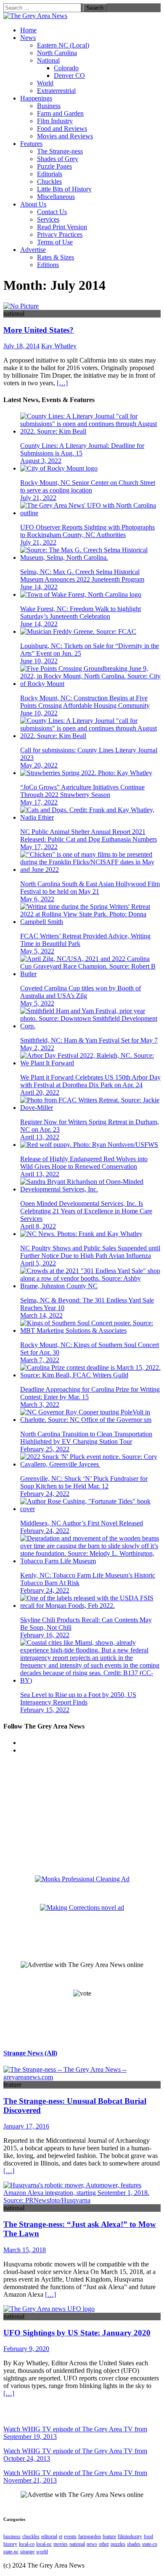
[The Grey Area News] (35, 16)
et (61, 2536)
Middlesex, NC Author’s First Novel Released (82, 1523)
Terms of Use (55, 242)
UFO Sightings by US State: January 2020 (77, 2333)
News (28, 38)
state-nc (11, 2552)
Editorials (50, 174)
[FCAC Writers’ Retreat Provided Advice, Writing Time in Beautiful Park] (90, 922)
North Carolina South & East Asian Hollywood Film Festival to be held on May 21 (90, 888)
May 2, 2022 (37, 1048)
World (45, 83)
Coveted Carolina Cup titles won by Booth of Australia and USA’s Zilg (81, 992)
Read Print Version (62, 227)
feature (109, 2536)
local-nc (44, 2544)
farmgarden (90, 2536)
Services (48, 219)
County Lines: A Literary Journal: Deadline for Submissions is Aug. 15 (82, 449)
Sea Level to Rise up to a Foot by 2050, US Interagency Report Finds (78, 1698)
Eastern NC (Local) (63, 45)
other (104, 2544)
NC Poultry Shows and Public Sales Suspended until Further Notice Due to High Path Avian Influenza (90, 1252)
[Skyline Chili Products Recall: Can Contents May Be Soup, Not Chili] (90, 1606)
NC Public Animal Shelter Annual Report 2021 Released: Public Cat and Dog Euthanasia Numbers (89, 835)
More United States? (38, 330)
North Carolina (57, 53)
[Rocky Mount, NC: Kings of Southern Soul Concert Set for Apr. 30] (90, 1330)
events (70, 2536)
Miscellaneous (56, 197)
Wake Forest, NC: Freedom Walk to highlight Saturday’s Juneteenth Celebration (81, 613)
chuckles (31, 2536)
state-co (150, 2544)
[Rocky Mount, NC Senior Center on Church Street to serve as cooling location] (59, 468)
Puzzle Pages (54, 166)
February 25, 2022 (45, 1449)
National (48, 60)
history (10, 2544)
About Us (33, 204)
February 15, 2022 (45, 1710)
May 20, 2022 (39, 765)
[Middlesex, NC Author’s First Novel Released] (90, 1509)
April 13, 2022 (40, 1137)
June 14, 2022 (39, 587)
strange (27, 2552)
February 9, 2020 (26, 2349)
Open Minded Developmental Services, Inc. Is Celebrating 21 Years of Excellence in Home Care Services (86, 1211)
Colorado (66, 68)
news (92, 2544)
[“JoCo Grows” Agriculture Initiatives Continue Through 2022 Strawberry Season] (86, 773)
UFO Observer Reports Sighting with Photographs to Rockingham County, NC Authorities (87, 531)
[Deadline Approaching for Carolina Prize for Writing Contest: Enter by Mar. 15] (90, 1375)
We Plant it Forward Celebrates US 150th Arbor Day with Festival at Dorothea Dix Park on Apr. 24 (90, 1081)
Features (31, 144)
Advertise (33, 250)
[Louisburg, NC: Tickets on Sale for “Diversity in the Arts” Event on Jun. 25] (78, 631)
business (12, 2536)
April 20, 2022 (40, 1092)
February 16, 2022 (45, 1635)
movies (61, 2544)
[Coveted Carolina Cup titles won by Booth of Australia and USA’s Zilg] (90, 974)
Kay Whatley (59, 346)
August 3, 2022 (41, 461)
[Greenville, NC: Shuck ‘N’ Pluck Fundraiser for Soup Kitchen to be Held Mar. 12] (90, 1464)
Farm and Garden (60, 113)
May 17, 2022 (39, 802)
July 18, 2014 (21, 346)
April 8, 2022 (38, 1226)
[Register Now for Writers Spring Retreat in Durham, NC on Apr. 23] (90, 1108)
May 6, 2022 (37, 899)
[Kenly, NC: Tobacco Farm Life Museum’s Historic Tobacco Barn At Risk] (90, 1561)
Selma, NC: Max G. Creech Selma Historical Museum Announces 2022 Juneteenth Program (82, 576)
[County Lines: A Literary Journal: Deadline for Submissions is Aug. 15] (90, 431)
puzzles (118, 2544)
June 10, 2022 (39, 661)
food (148, 2536)
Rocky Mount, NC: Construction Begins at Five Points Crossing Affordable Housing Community (85, 702)
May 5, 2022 (37, 951)
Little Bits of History (64, 189)
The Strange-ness (60, 151)
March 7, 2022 (40, 1360)
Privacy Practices (60, 234)
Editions (48, 265)
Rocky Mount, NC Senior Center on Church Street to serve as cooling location (88, 486)
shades (134, 2544)
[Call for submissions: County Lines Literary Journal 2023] (90, 736)
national (77, 2544)
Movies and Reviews (65, 136)
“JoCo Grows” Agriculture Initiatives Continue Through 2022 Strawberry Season (82, 791)
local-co (27, 2544)
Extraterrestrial (56, 91)
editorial (49, 2536)
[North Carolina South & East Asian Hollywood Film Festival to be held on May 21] (90, 870)
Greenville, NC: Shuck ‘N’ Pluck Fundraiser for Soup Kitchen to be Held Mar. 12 (84, 1482)
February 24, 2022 (45, 1494)
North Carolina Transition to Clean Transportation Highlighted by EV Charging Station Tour (86, 1438)
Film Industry (55, 121)
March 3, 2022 (40, 1404)
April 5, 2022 (38, 1263)
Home (28, 30)
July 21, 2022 (38, 498)
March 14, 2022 (41, 1315)
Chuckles (49, 181)
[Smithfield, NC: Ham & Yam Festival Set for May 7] (90, 1026)
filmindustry (130, 2536)
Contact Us (52, 212)
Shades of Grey (58, 159)
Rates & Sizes (56, 257)
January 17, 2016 (26, 2126)
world (42, 2552)
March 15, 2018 (25, 2250)
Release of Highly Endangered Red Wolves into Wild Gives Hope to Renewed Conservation (84, 1163)
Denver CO (69, 75)
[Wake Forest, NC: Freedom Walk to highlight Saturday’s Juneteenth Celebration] (81, 594)
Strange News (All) (30, 2053)
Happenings (36, 98)
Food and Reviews (62, 128)
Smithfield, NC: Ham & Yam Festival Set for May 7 (89, 1040)
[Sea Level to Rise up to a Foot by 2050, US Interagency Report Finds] (90, 1680)
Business (49, 106)
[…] (62, 383)
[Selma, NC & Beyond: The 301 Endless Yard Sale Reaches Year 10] (90, 1286)
